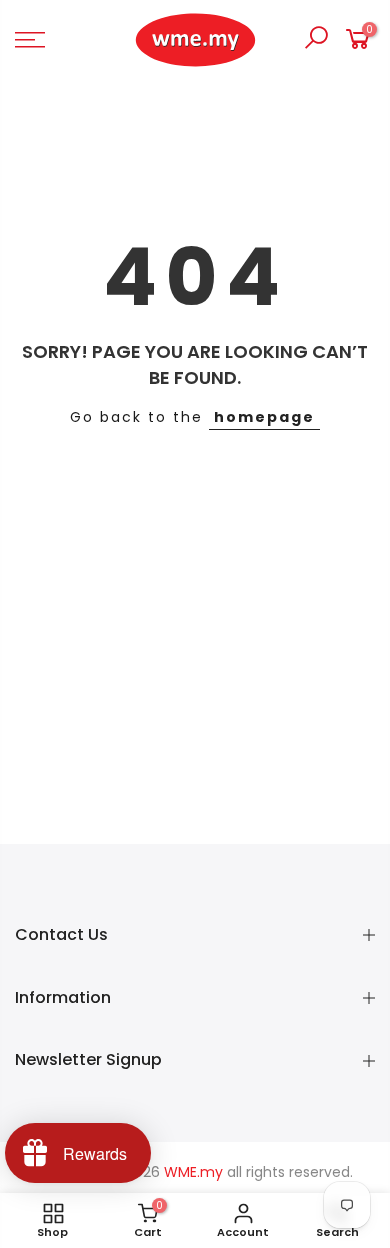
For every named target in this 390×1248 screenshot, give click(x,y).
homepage (264, 417)
